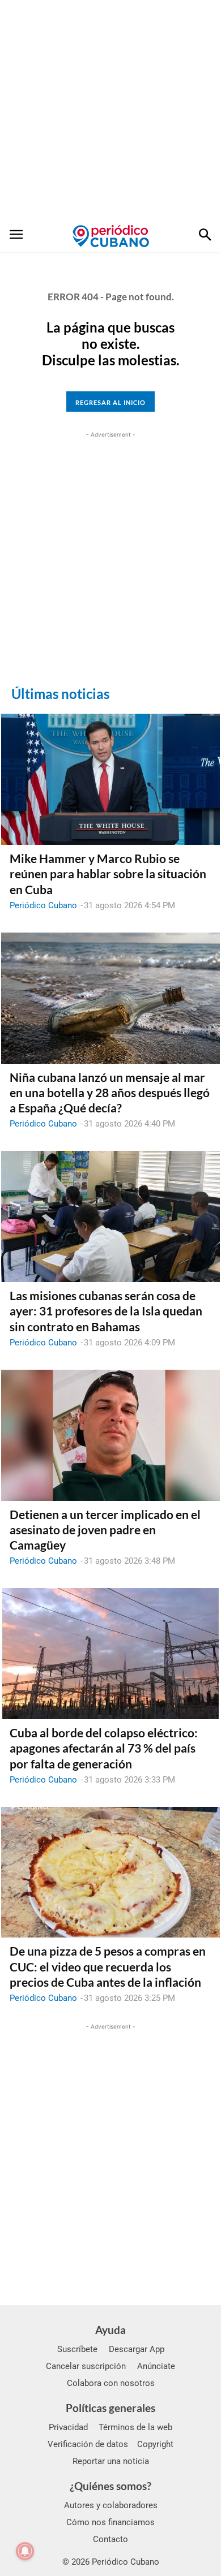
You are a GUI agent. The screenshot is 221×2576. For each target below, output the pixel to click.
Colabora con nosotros (111, 2383)
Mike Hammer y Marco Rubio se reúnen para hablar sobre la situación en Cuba (108, 874)
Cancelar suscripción (86, 2366)
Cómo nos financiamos (110, 2522)
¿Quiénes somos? (110, 2486)
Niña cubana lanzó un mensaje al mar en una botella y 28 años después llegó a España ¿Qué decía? (110, 1093)
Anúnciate (156, 2366)
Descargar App (137, 2349)
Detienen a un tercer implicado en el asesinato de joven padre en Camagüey (105, 1530)
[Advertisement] (110, 110)
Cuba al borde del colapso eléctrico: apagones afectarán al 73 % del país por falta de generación (104, 1748)
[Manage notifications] (25, 2551)
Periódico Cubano (43, 905)
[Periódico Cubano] (111, 236)
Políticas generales (110, 2408)
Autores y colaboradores (111, 2505)
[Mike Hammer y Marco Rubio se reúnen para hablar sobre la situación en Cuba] (110, 779)
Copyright (155, 2444)
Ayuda (110, 2330)
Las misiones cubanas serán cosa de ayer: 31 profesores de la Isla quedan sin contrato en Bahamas (106, 1311)
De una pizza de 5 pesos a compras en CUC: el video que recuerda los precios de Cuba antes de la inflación (108, 1966)
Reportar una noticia (111, 2461)
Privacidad (68, 2427)
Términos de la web (135, 2427)
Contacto (110, 2539)
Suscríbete (77, 2349)
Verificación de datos (88, 2444)
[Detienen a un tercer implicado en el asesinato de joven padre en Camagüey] (110, 1435)
